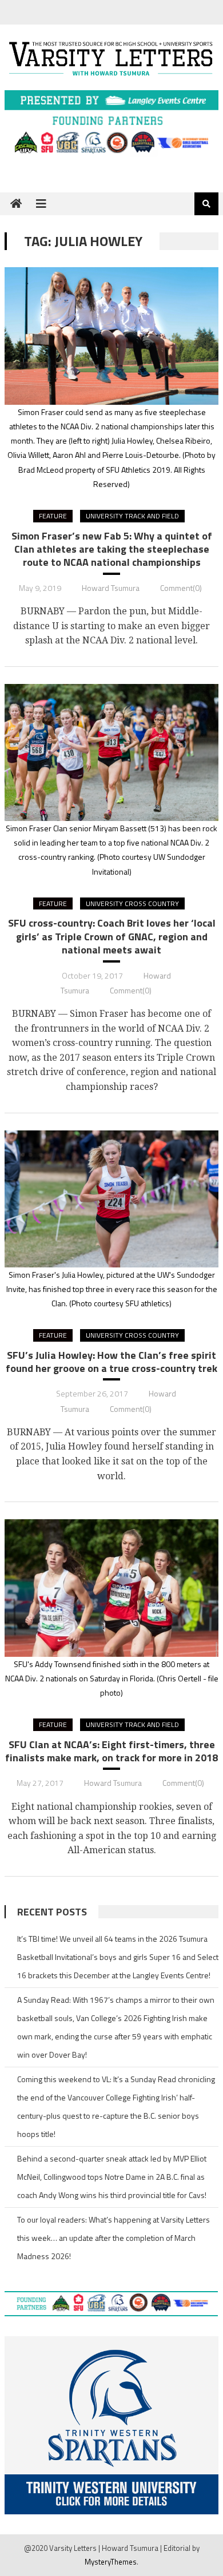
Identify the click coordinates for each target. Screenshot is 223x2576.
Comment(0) (181, 588)
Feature (53, 516)
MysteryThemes (111, 2562)
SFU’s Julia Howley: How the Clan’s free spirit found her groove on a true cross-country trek (111, 1362)
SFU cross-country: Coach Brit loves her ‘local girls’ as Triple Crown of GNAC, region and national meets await (112, 936)
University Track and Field (132, 516)
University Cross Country (132, 903)
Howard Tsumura (111, 588)
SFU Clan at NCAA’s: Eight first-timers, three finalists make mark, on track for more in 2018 (111, 1751)
